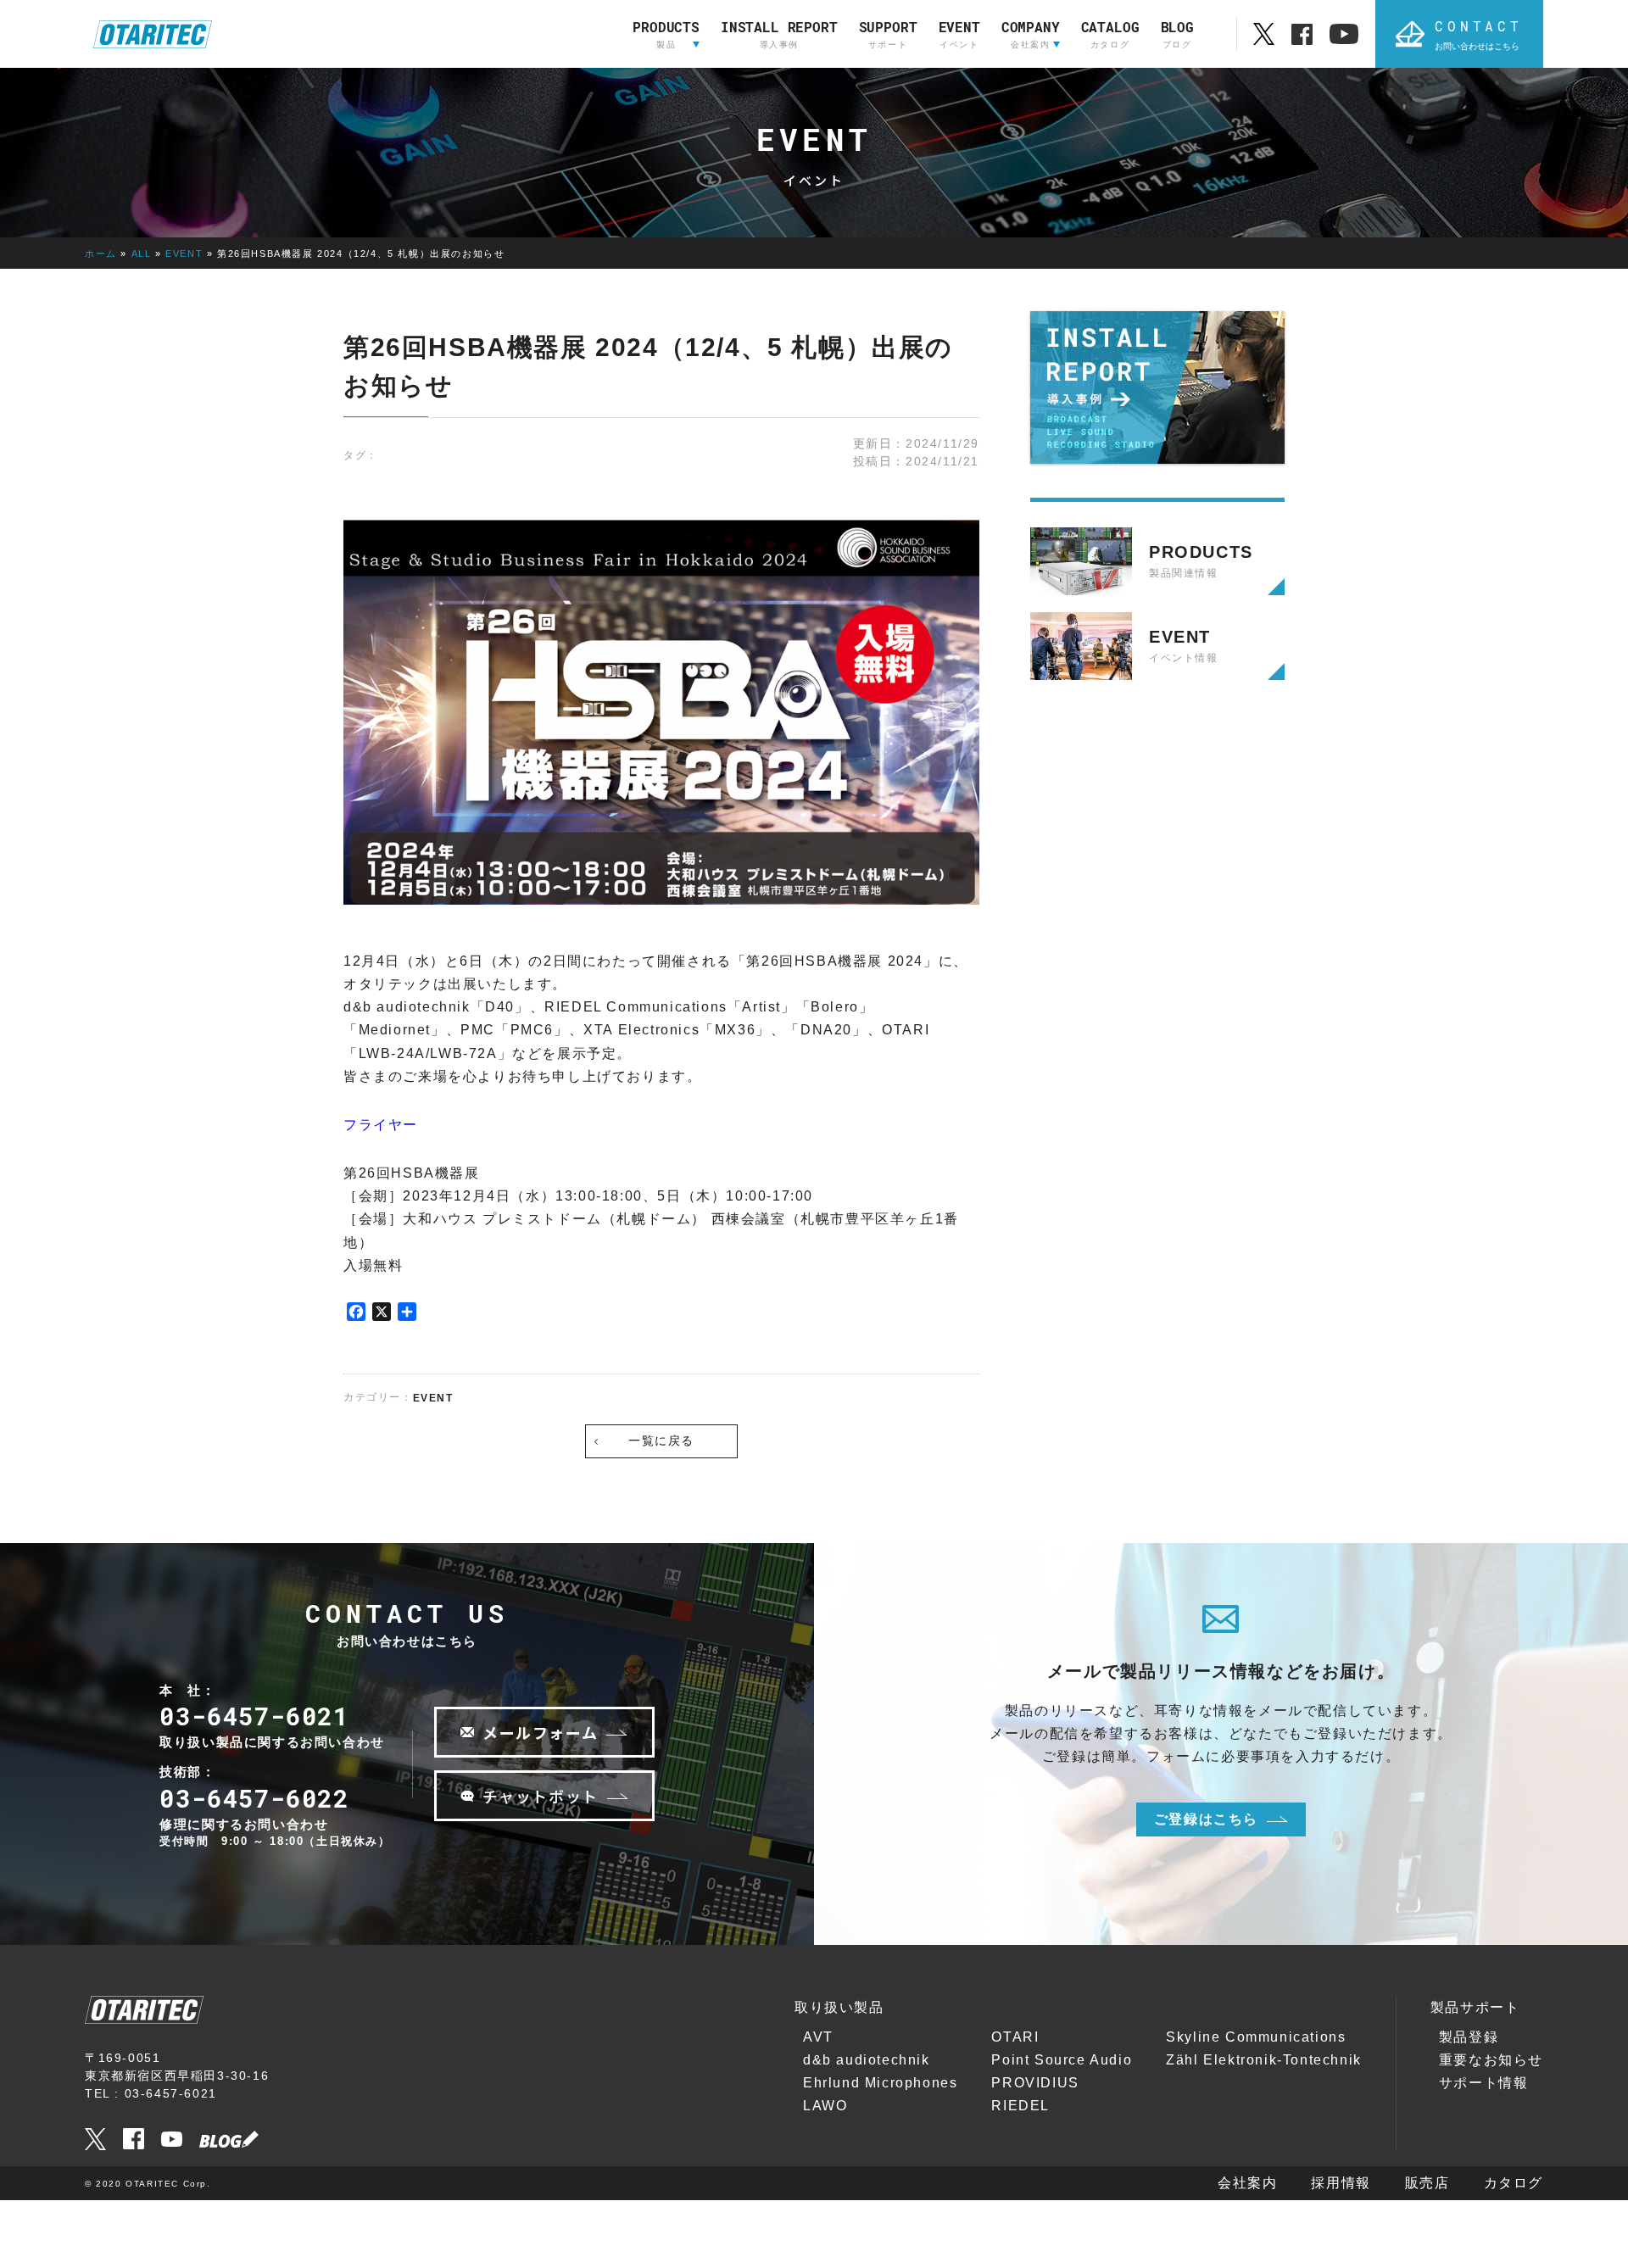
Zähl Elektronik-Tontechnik (1264, 2060)
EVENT (184, 254)
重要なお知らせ (1491, 2060)
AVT (818, 2037)
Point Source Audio (1062, 2060)
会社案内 (1247, 2183)
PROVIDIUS (1035, 2083)
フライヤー (381, 1125)
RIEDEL (1020, 2106)
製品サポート (1475, 2007)
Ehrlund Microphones (880, 2083)
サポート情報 (1484, 2083)
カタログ (1514, 2183)
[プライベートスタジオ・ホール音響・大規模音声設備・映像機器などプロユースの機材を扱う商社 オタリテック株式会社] (153, 34)
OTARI (1015, 2037)
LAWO (825, 2106)
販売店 (1427, 2183)
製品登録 (1469, 2037)
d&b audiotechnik (867, 2060)
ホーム (101, 254)
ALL (142, 254)
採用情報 (1341, 2183)
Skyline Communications (1256, 2037)
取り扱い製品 (839, 2007)
